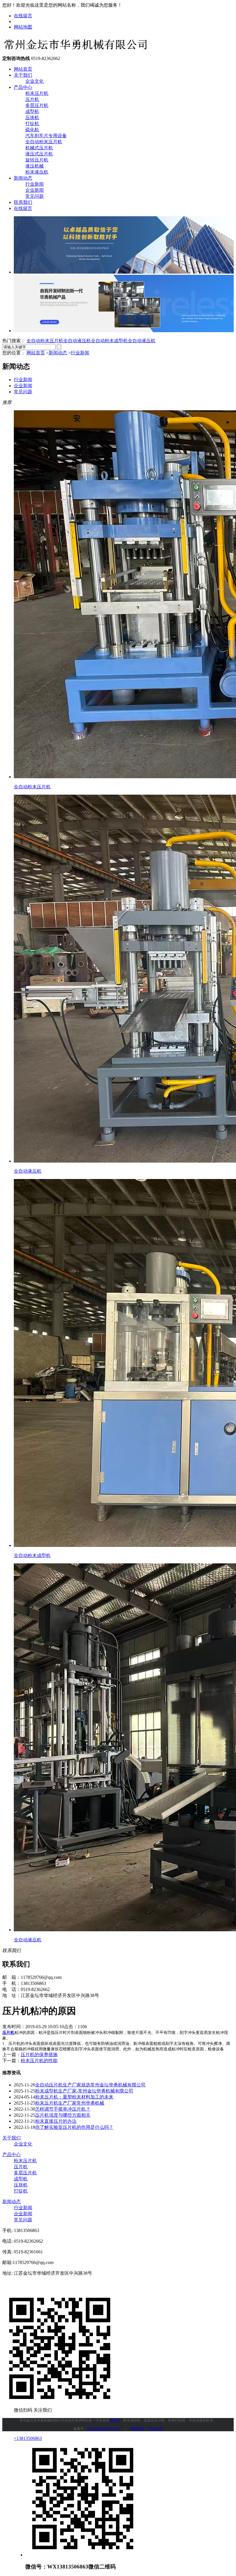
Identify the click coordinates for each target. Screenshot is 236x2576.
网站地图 (23, 27)
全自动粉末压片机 (44, 142)
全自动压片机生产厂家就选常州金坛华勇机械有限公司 (90, 2085)
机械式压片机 (39, 148)
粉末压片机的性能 (39, 2061)
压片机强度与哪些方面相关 (63, 2115)
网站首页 (23, 69)
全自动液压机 (77, 341)
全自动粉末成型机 (109, 341)
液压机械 (35, 166)
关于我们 (23, 75)
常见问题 (35, 196)
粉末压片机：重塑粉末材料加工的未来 (74, 2097)
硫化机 (32, 130)
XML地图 (155, 2429)
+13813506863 (28, 2438)
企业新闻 (35, 190)
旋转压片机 (37, 160)
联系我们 (23, 202)
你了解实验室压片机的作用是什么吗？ (74, 2127)
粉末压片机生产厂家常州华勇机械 (70, 2103)
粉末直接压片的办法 (56, 2121)
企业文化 (35, 81)
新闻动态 (23, 178)
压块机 (32, 117)
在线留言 (23, 16)
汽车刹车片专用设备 (46, 136)
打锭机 (32, 124)
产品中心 (23, 87)
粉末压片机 (37, 93)
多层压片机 (37, 105)
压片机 (32, 99)
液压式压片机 (39, 154)
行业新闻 (35, 184)
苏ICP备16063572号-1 (103, 2429)
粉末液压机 (37, 172)
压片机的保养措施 (39, 2055)
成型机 (32, 111)
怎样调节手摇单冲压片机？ (63, 2109)
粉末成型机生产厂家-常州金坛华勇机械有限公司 (84, 2091)
